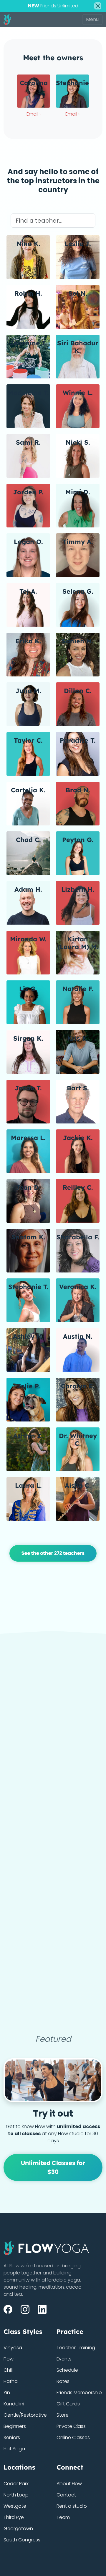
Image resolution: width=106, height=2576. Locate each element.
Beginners (15, 2426)
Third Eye (14, 2517)
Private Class (71, 2426)
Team (63, 2517)
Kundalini (14, 2404)
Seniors (12, 2437)
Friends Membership (79, 2393)
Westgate (15, 2506)
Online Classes (73, 2437)
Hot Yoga (14, 2449)
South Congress (22, 2540)
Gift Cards (68, 2404)
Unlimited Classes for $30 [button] (53, 2167)
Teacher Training (76, 2348)
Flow (9, 2359)
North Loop (16, 2495)
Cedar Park (16, 2484)
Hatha (11, 2381)
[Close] (98, 6)
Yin (7, 2393)
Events (64, 2359)
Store (63, 2415)
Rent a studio (72, 2506)
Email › (34, 114)
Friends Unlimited (53, 6)
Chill (8, 2370)
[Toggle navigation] (92, 20)
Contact (66, 2495)
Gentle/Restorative (25, 2415)
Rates (63, 2381)
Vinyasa (13, 2348)
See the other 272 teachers (53, 1553)
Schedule (67, 2370)
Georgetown (18, 2529)
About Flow (69, 2484)
